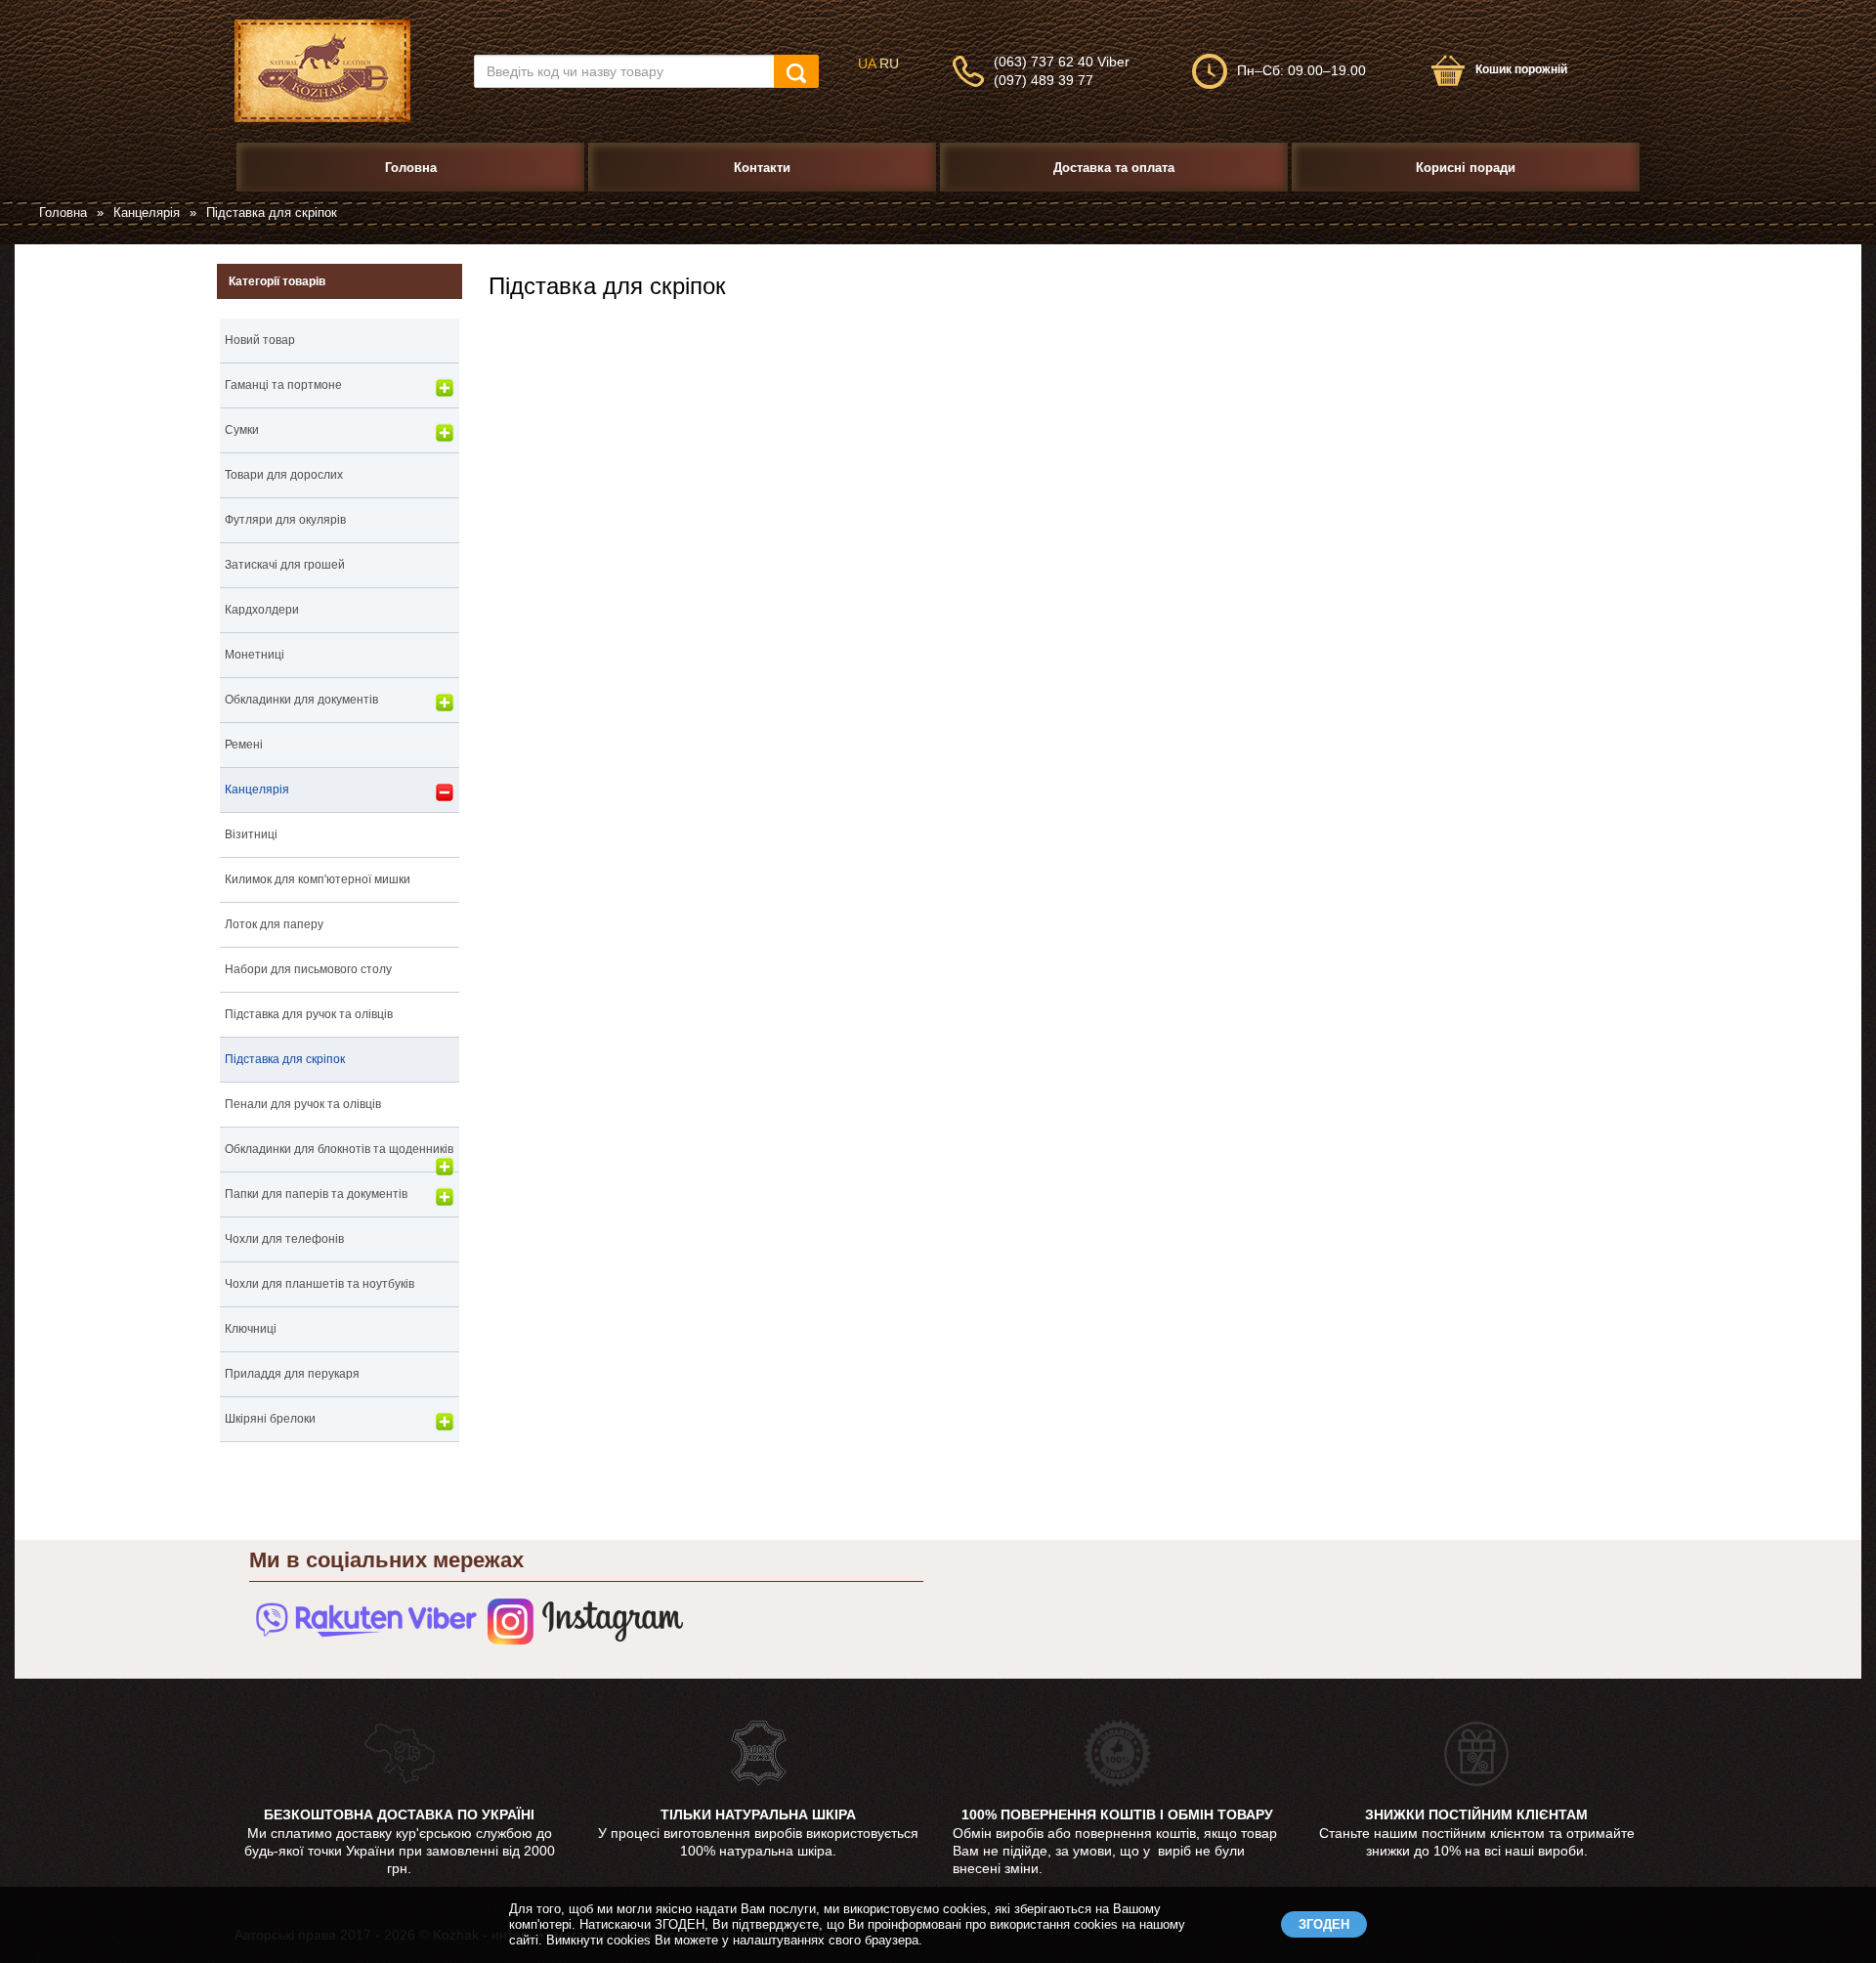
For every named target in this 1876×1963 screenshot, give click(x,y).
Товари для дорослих (284, 475)
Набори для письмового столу (308, 969)
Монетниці (255, 655)
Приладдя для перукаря (292, 1374)
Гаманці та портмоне (283, 385)
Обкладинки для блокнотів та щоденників (339, 1149)
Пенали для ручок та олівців (303, 1104)
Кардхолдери (262, 610)
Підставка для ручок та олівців (309, 1014)
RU (889, 64)
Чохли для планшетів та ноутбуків (320, 1284)
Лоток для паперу (274, 924)
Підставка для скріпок (285, 1059)
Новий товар (260, 340)
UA (867, 64)
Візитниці (251, 834)
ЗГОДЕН (1324, 1924)
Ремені (244, 745)
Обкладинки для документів (301, 700)
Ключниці (251, 1329)
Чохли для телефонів (284, 1239)
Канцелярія (147, 213)
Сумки (242, 430)
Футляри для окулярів (285, 520)
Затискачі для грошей (285, 565)
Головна (63, 213)
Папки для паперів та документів (316, 1194)
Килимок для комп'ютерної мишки (318, 879)
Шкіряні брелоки (270, 1419)
